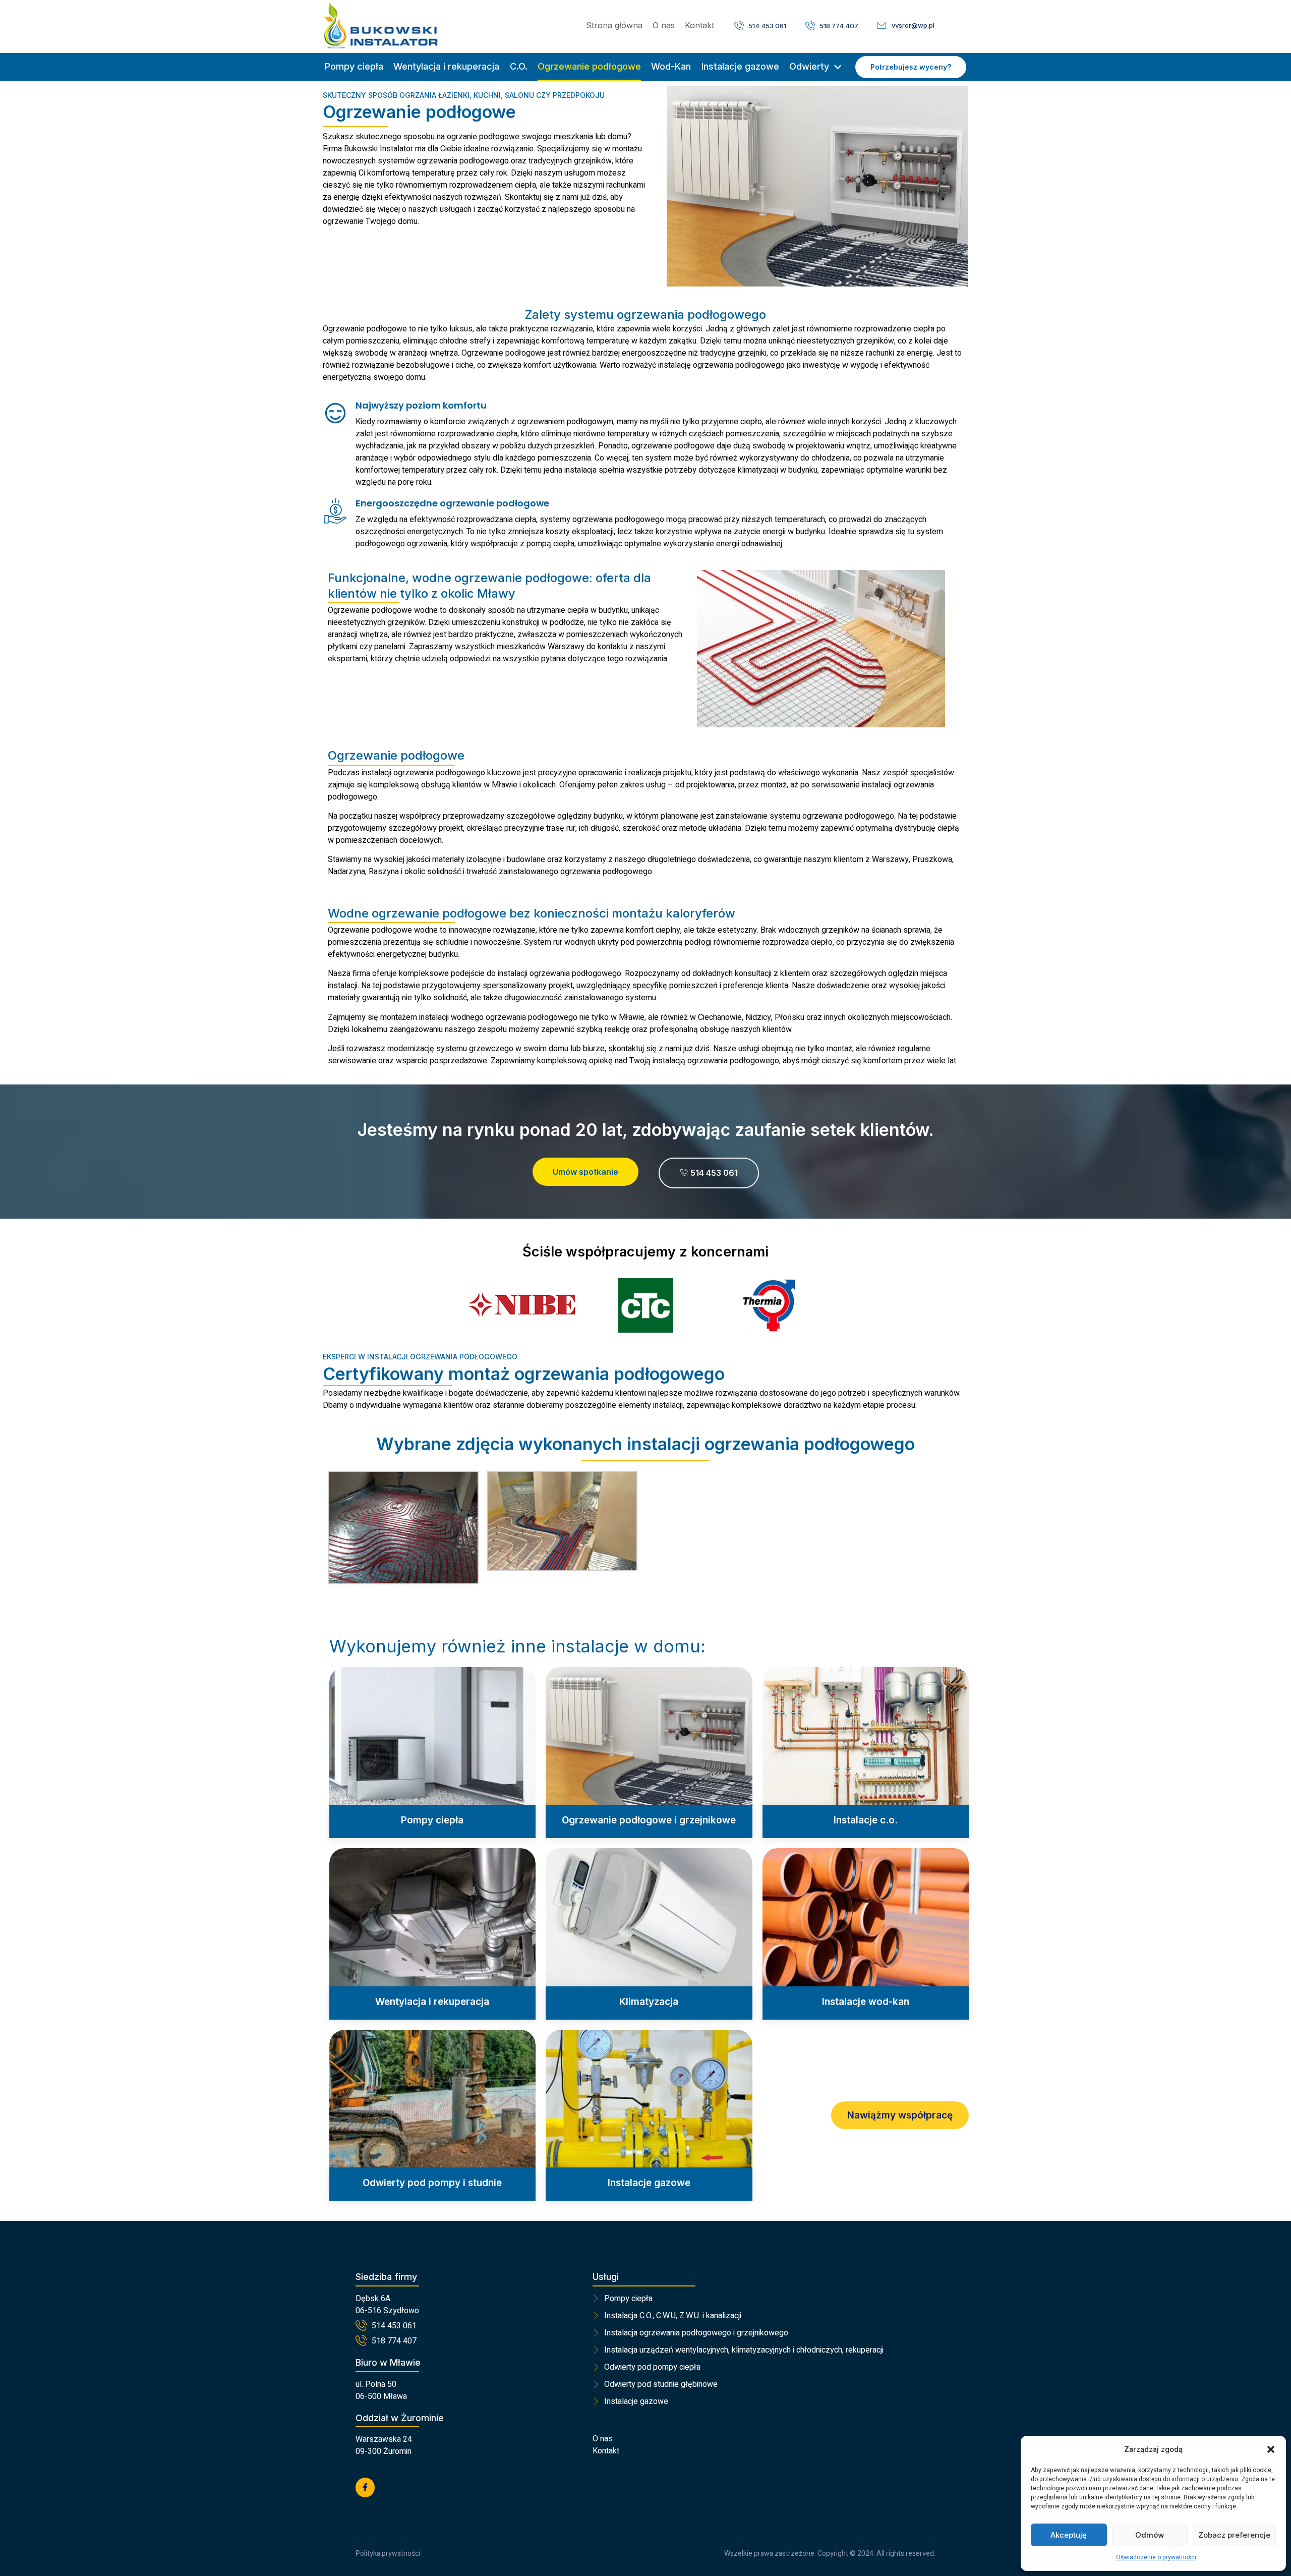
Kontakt (699, 25)
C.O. (519, 66)
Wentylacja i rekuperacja (446, 66)
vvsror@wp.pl (913, 25)
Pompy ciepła (354, 66)
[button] (1271, 2449)
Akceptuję (1069, 2535)
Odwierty (809, 66)
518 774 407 (839, 26)
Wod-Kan (671, 66)
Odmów (1150, 2535)
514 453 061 (767, 26)
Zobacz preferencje (1234, 2535)
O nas (664, 25)
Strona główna (614, 25)
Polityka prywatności (388, 2554)
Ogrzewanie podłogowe (589, 66)
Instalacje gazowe (740, 66)
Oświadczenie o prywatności (1156, 2557)
